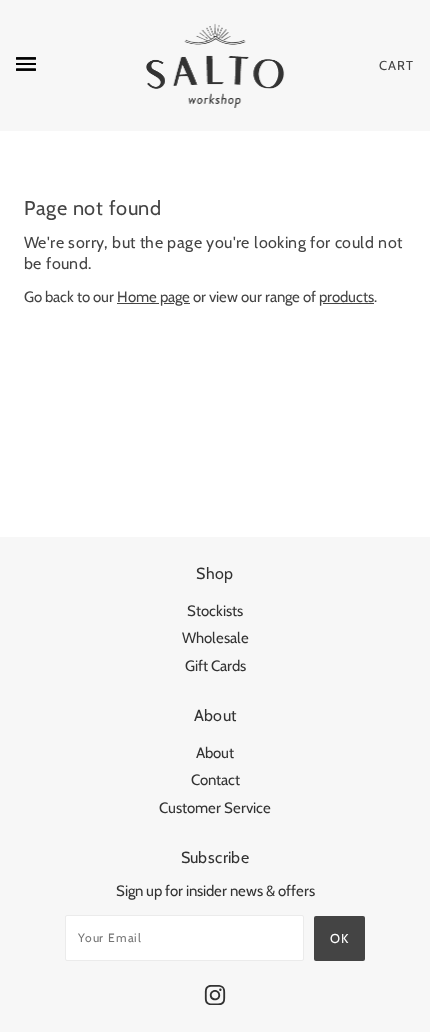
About (215, 753)
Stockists (215, 611)
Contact (215, 780)
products (346, 297)
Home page (153, 297)
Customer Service (215, 808)
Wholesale (215, 638)
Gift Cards (215, 666)
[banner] (215, 65)
